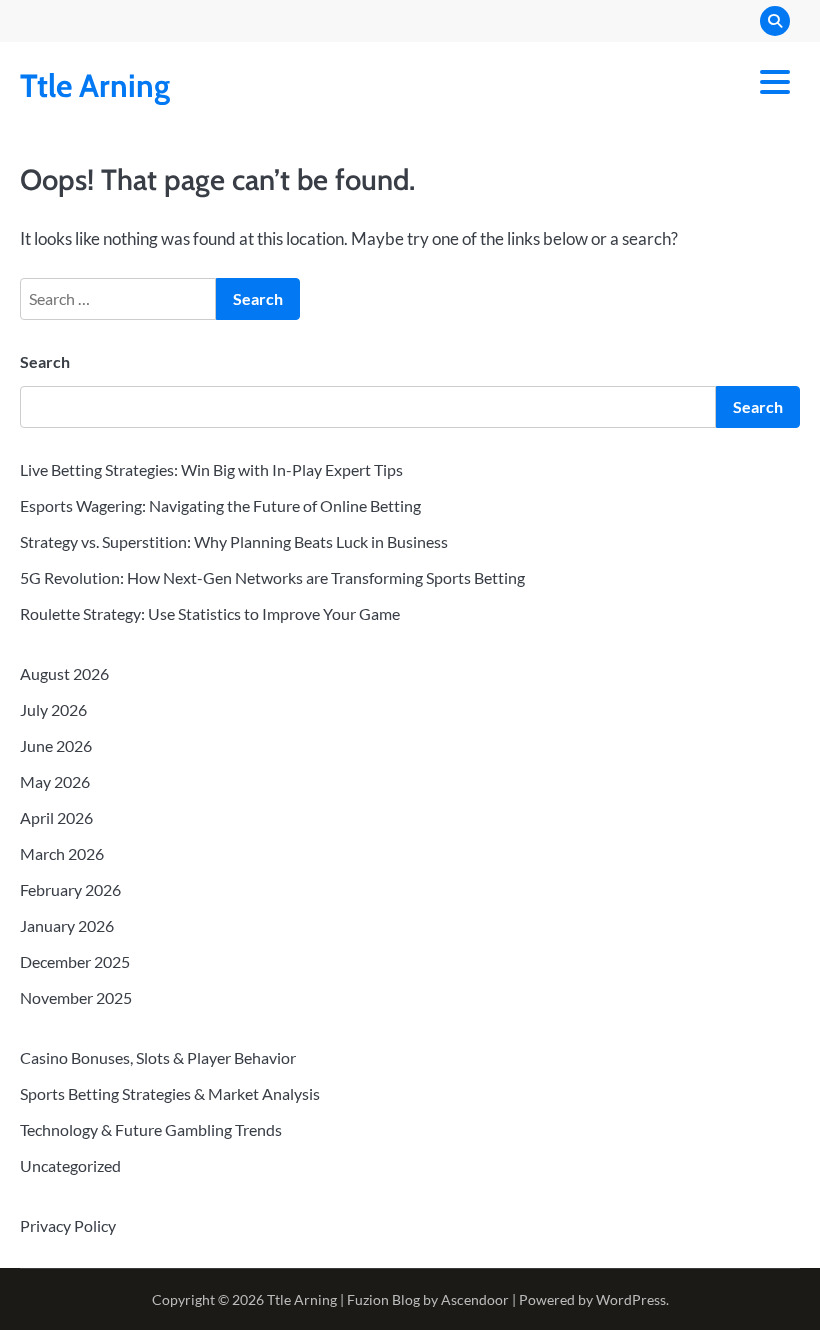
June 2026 (56, 745)
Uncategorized (70, 1165)
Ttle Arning (95, 85)
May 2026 (55, 781)
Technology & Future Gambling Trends (151, 1129)
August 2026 (64, 673)
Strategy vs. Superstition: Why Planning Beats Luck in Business (234, 541)
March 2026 (62, 853)
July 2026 (53, 709)
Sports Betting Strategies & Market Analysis (170, 1093)
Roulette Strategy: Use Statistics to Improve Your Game (210, 613)
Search (45, 361)
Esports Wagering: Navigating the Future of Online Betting (220, 505)
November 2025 (76, 997)
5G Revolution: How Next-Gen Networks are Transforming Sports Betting (272, 577)
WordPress (631, 1299)
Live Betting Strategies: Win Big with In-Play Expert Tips (211, 469)
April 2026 (56, 817)
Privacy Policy (68, 1225)
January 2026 (67, 925)
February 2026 (70, 889)
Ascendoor (475, 1299)
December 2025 (75, 961)
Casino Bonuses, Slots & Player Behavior (158, 1057)
